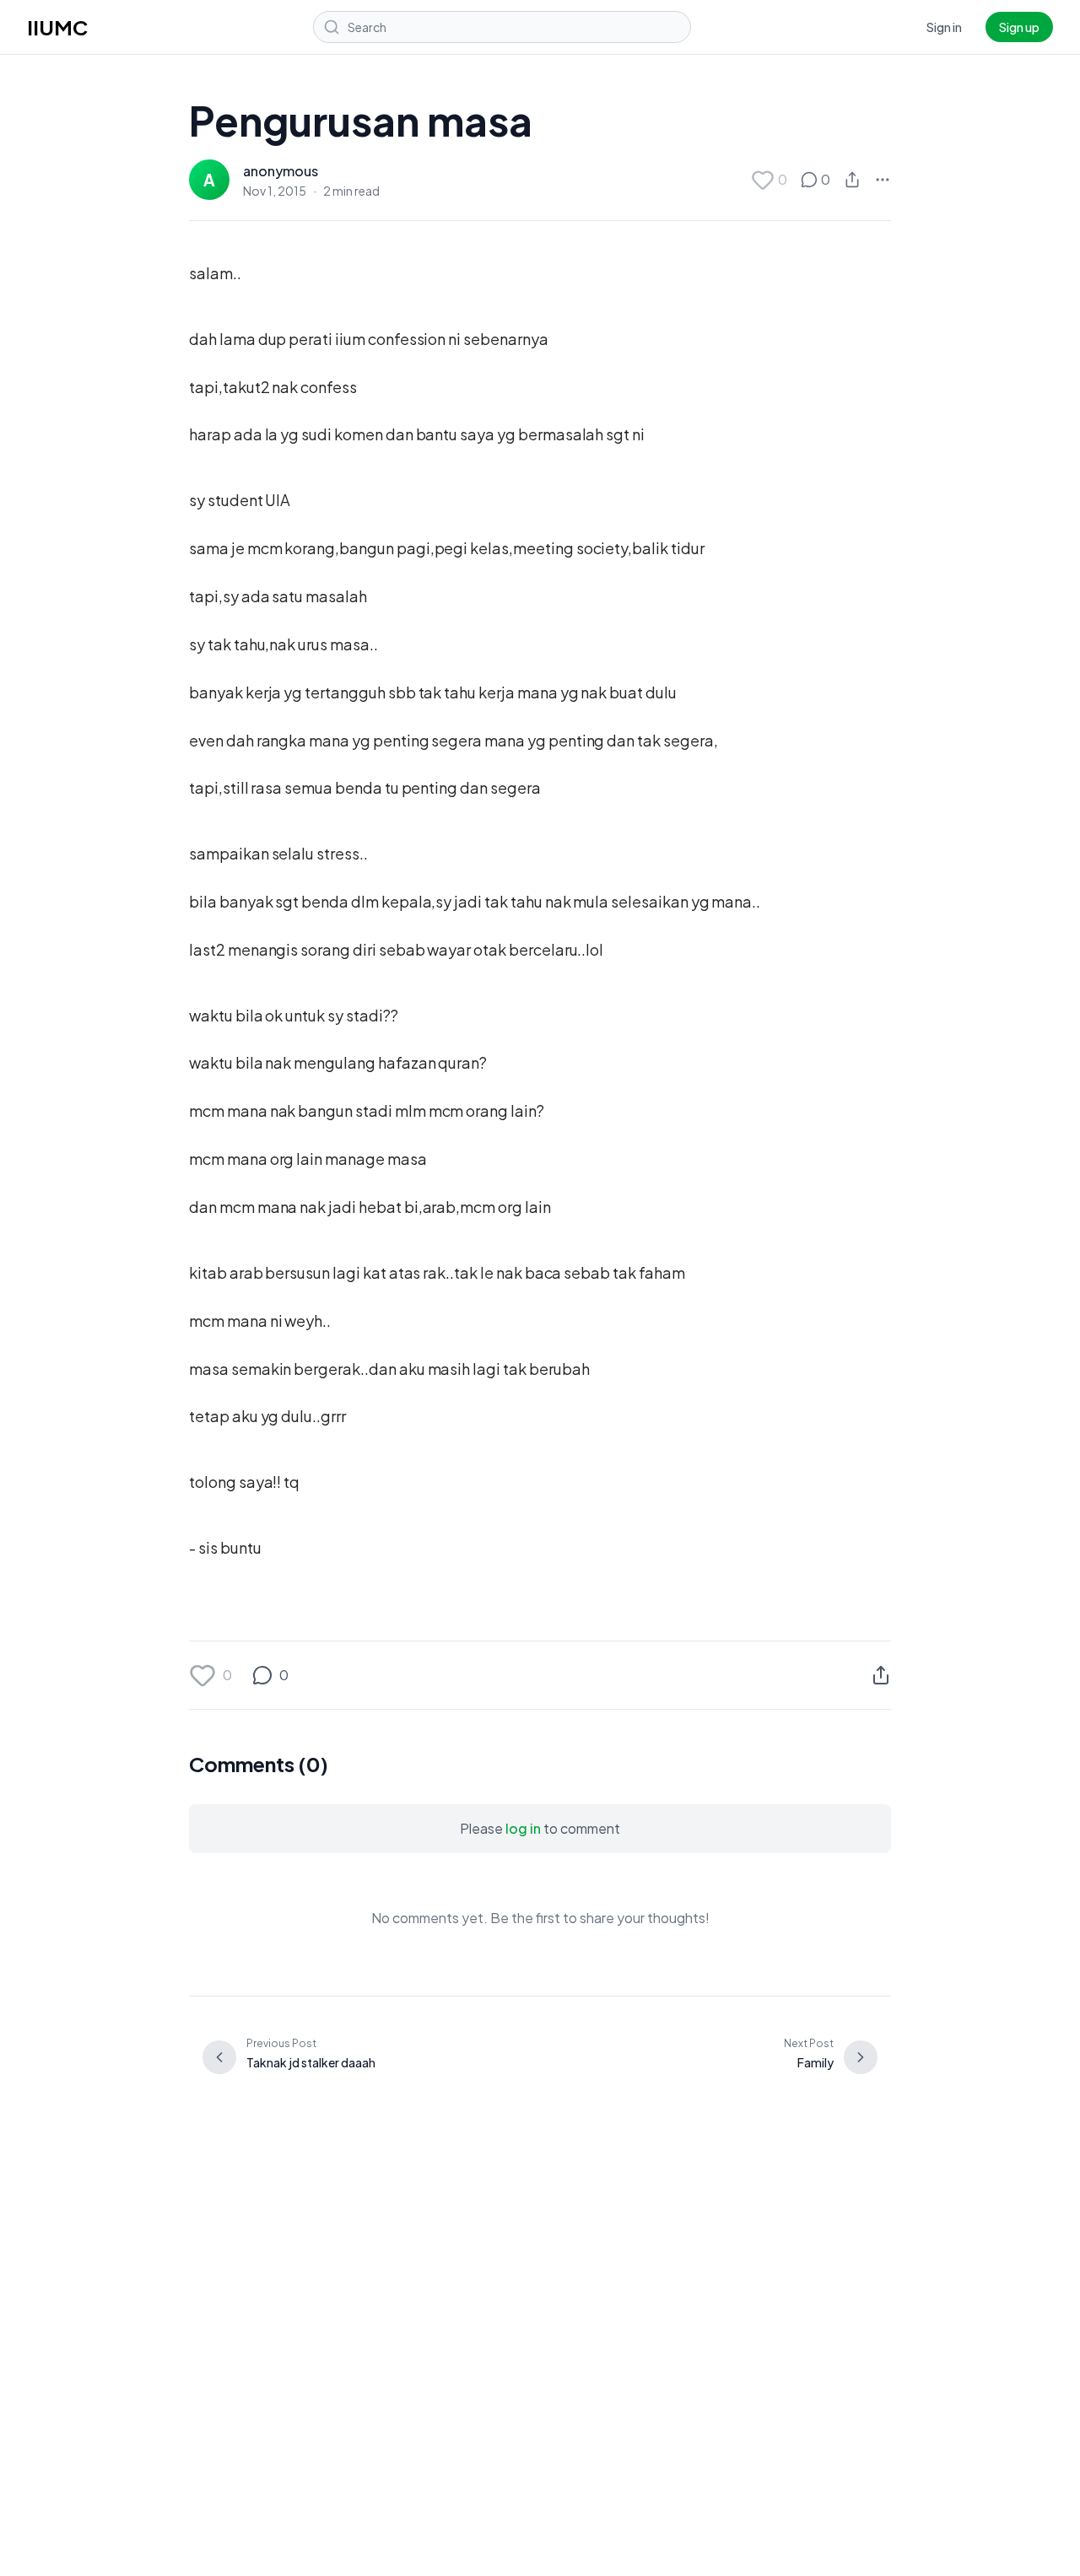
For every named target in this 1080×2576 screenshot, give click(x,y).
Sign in (944, 27)
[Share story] (852, 180)
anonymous (281, 171)
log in (523, 1828)
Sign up (1019, 27)
